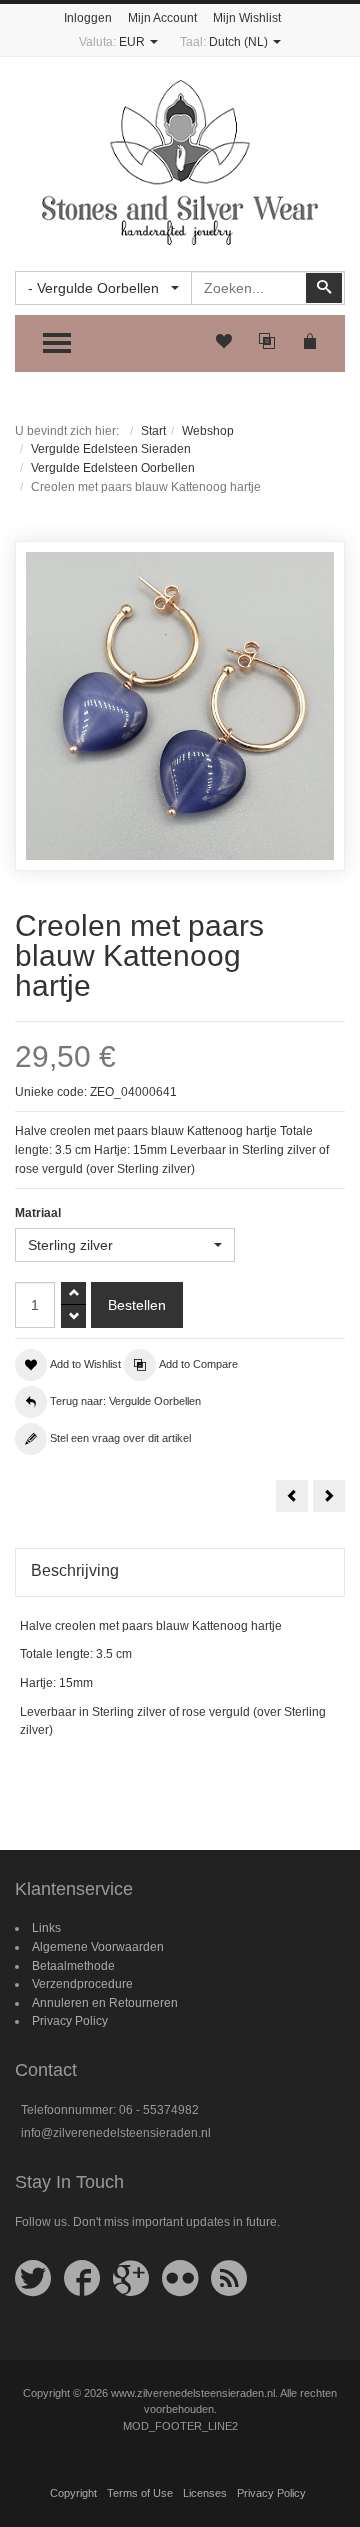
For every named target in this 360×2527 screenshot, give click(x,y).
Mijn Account (162, 18)
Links (46, 1928)
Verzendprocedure (82, 1984)
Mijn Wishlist (247, 18)
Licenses (205, 2493)
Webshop (208, 431)
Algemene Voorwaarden (98, 1947)
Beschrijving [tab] (75, 1570)
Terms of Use (140, 2493)
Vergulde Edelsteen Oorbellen (113, 468)
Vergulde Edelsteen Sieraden (111, 449)
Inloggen (88, 18)
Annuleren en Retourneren (105, 2003)
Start (153, 431)
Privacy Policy (70, 2021)
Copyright (73, 2493)
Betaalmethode (73, 1966)
